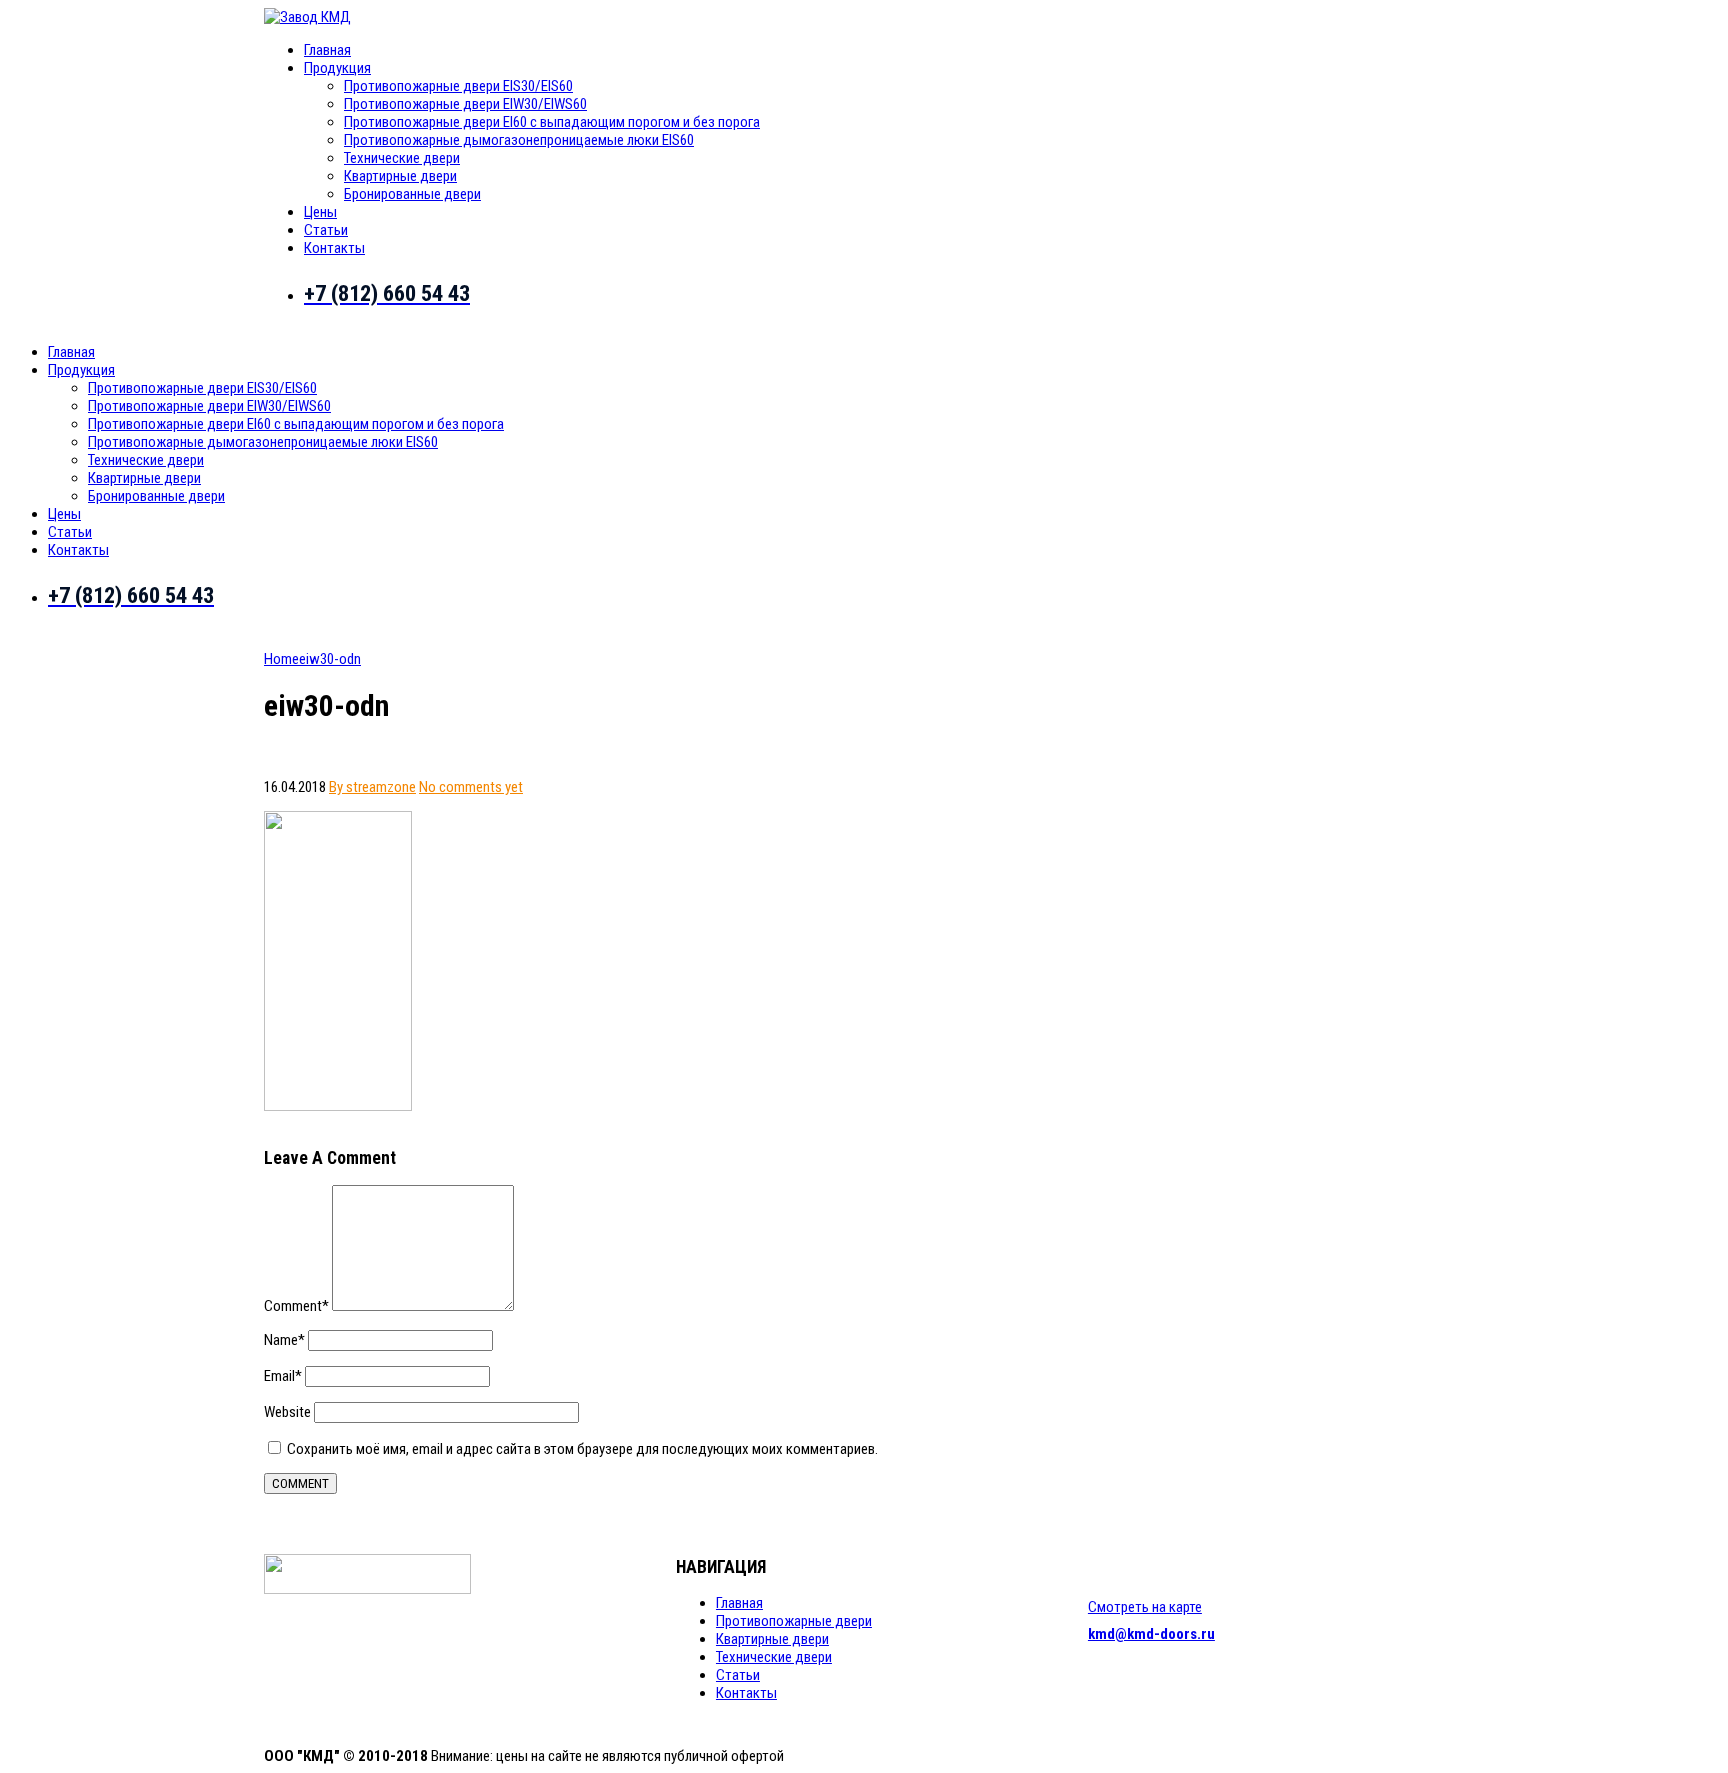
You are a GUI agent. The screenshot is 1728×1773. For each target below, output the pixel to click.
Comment (296, 1306)
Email (283, 1376)
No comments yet (471, 787)
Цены (320, 212)
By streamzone (372, 787)
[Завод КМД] (307, 17)
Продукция (337, 68)
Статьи (326, 230)
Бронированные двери (412, 194)
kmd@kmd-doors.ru (1151, 1634)
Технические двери (402, 158)
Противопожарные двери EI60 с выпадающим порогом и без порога (552, 122)
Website (287, 1412)
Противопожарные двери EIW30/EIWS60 (465, 104)
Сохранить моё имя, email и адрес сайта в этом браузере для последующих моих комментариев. (582, 1449)
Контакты (334, 248)
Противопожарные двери (794, 1621)
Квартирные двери (400, 176)
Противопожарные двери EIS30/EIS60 (458, 86)
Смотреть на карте (1145, 1607)
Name (284, 1340)
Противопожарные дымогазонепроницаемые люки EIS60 (519, 140)
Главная (327, 50)
